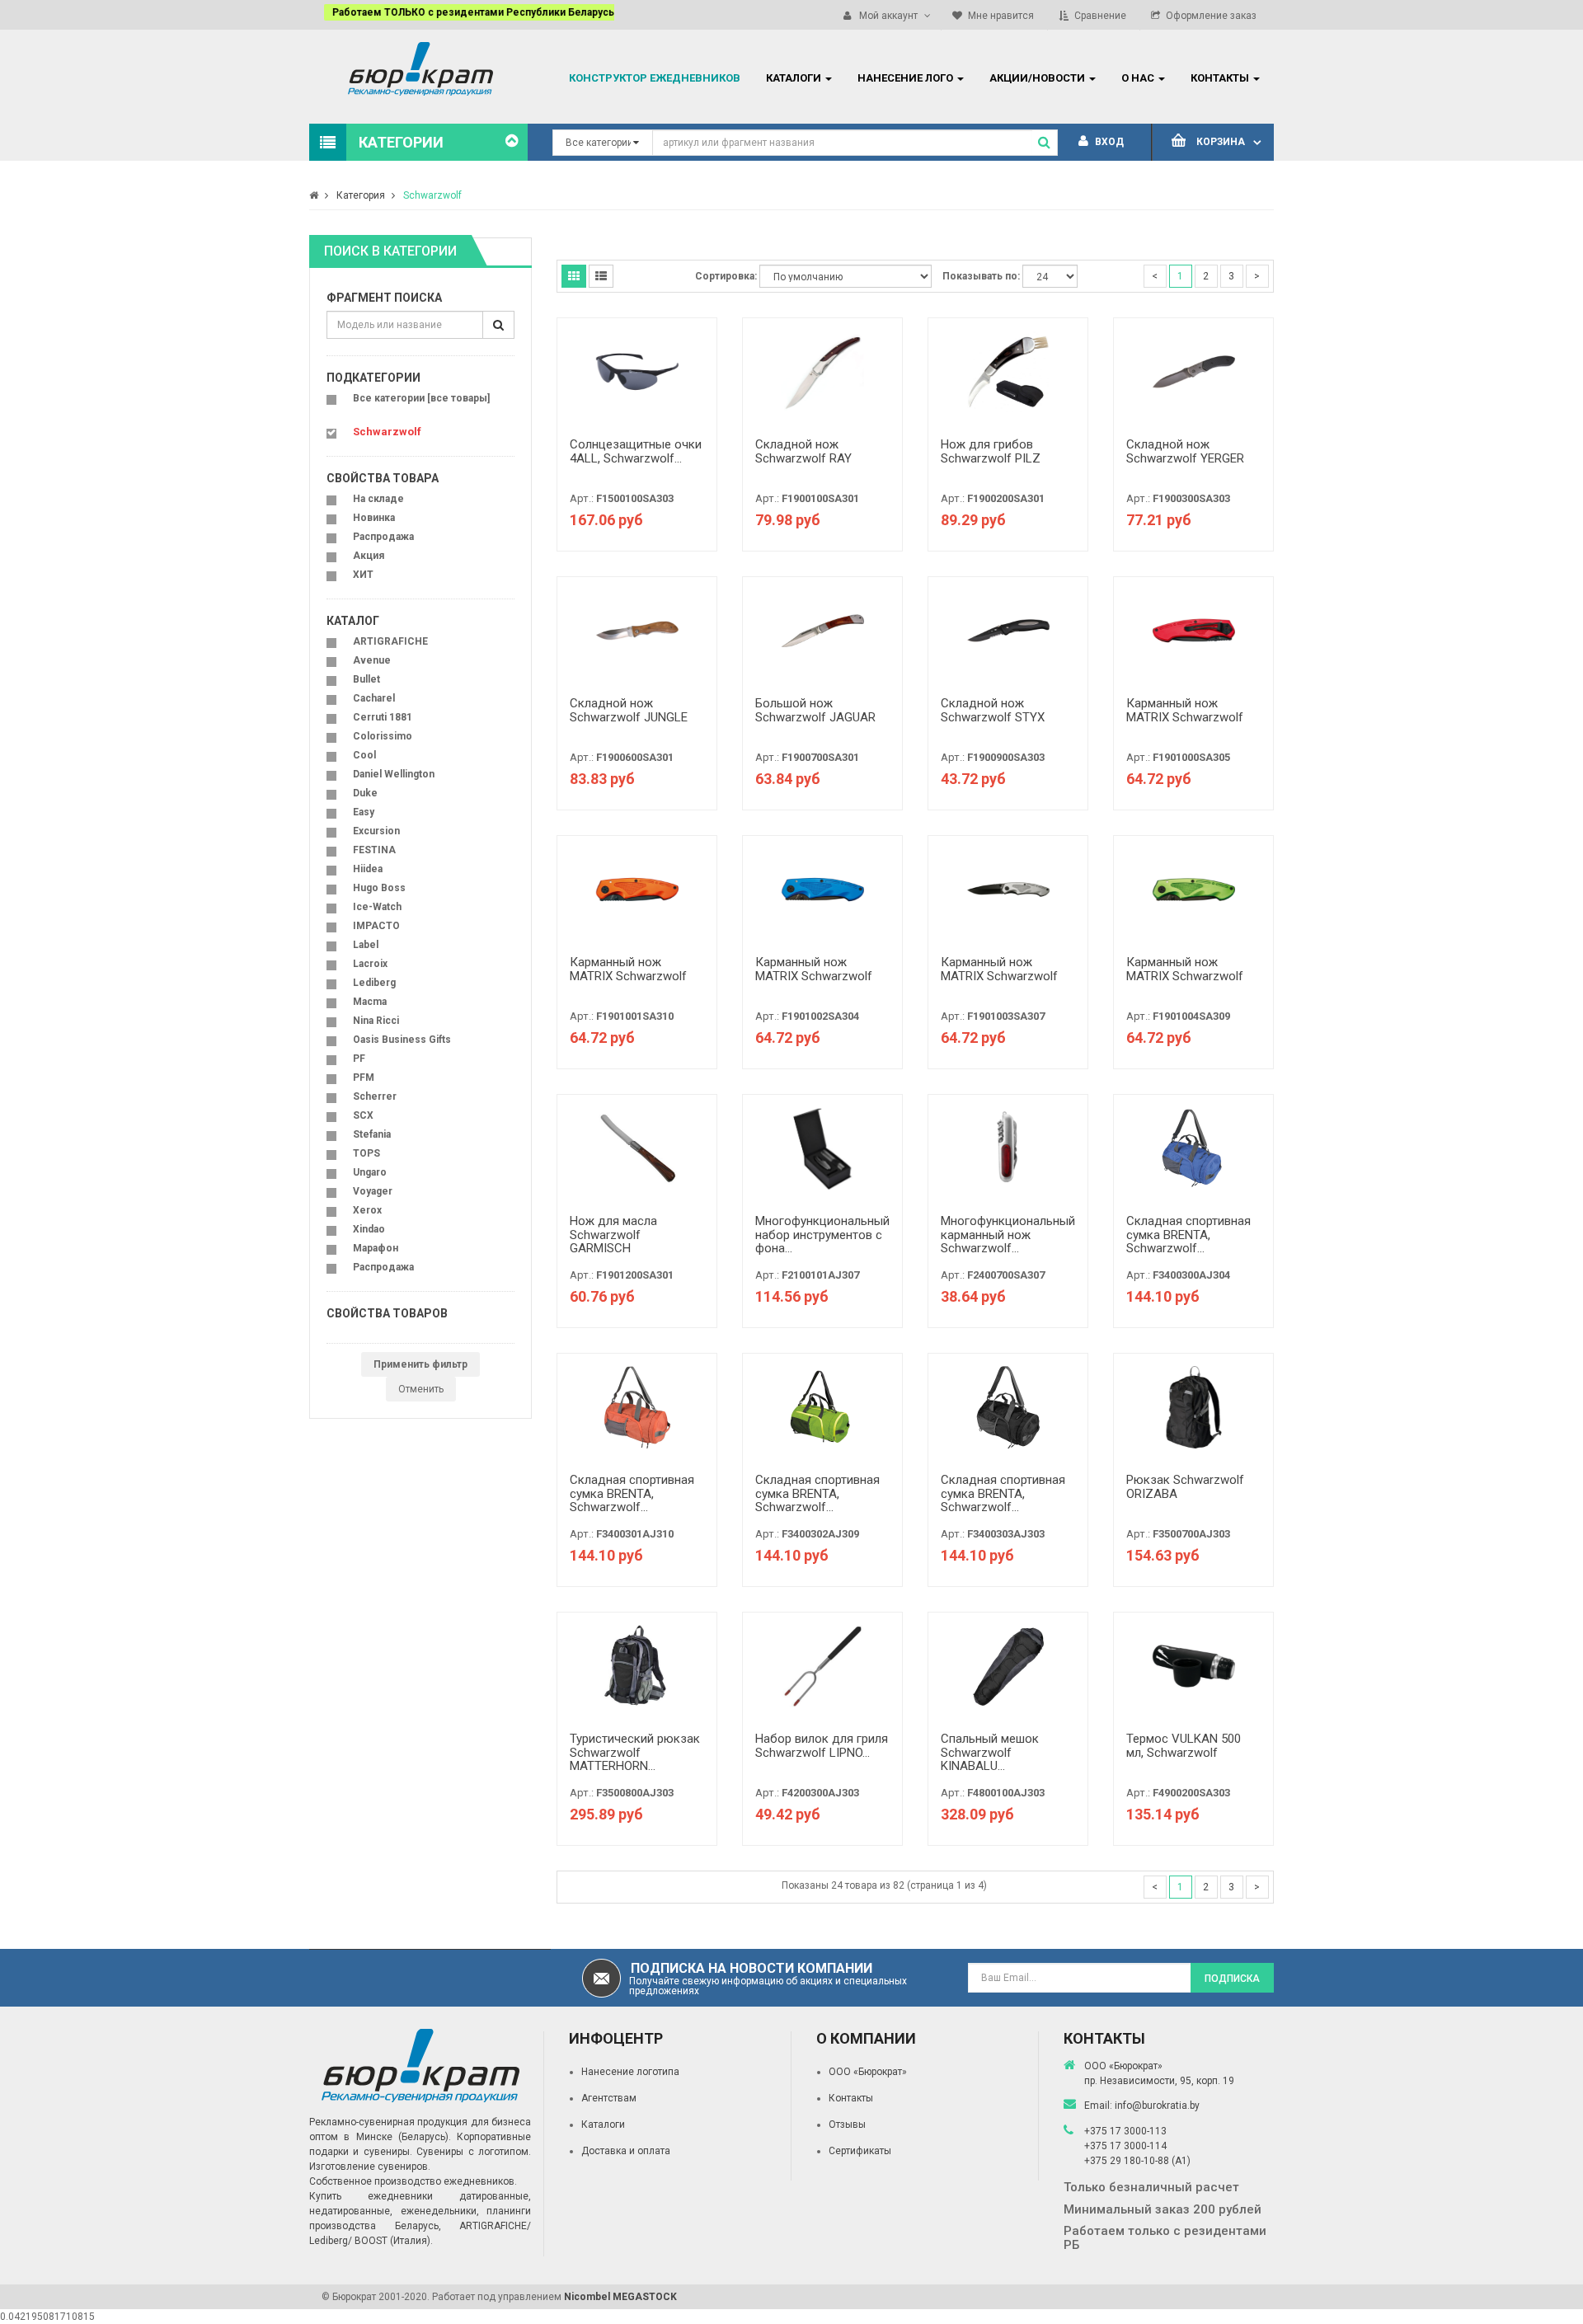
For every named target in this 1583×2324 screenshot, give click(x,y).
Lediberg (374, 983)
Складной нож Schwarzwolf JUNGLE (629, 710)
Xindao (369, 1229)
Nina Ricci (376, 1021)
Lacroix (370, 964)
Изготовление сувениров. (370, 2167)
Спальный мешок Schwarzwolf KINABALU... (990, 1752)
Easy (364, 812)
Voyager (373, 1191)
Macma (370, 1002)
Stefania (372, 1134)
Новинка (374, 518)
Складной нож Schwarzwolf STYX (993, 710)
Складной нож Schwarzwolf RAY (803, 451)
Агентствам (609, 2098)
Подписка (1232, 1979)
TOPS (366, 1153)
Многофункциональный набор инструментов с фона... (822, 1235)
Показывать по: (981, 276)
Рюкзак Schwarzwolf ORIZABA (1185, 1487)
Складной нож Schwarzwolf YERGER (1185, 451)
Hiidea (368, 869)
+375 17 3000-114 (1125, 2146)
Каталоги (603, 2124)
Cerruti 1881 (383, 717)
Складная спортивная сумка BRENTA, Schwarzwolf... (1188, 1235)
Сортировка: (726, 276)
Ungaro (370, 1172)
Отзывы (847, 2124)
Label (366, 945)
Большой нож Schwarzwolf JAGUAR (815, 710)
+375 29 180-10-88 (1128, 2161)
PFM (364, 1077)
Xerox (367, 1210)
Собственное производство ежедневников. (413, 2181)
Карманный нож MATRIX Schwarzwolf (1185, 710)
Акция (369, 556)
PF (359, 1059)
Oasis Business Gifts (402, 1040)
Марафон (376, 1248)
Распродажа (383, 537)
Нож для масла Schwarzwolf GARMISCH (613, 1235)
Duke (365, 793)
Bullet (366, 679)
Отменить (421, 1389)
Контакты (851, 2098)
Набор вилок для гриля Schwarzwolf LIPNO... (822, 1746)
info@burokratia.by (1157, 2106)
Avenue (372, 660)
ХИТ (363, 575)
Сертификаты (860, 2151)
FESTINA (374, 850)
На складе (378, 499)
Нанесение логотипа (630, 2072)
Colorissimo (383, 736)
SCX (363, 1115)
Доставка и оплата (626, 2151)
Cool (364, 755)
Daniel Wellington (394, 774)
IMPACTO (376, 926)
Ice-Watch (377, 907)
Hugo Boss (379, 888)
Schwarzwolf (432, 195)
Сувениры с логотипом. (474, 2152)
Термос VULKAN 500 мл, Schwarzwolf (1184, 1746)
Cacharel (374, 698)
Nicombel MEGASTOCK (620, 2297)
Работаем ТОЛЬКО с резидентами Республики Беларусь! (460, 12)
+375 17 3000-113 (1125, 2131)
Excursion (376, 831)
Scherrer (375, 1096)
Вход (1108, 142)
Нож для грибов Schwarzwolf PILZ (991, 451)
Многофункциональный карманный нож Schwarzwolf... (1008, 1235)
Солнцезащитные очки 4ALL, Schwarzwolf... (636, 451)
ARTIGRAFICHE (390, 641)
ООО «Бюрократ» (868, 2072)
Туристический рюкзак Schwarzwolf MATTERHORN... (635, 1752)
